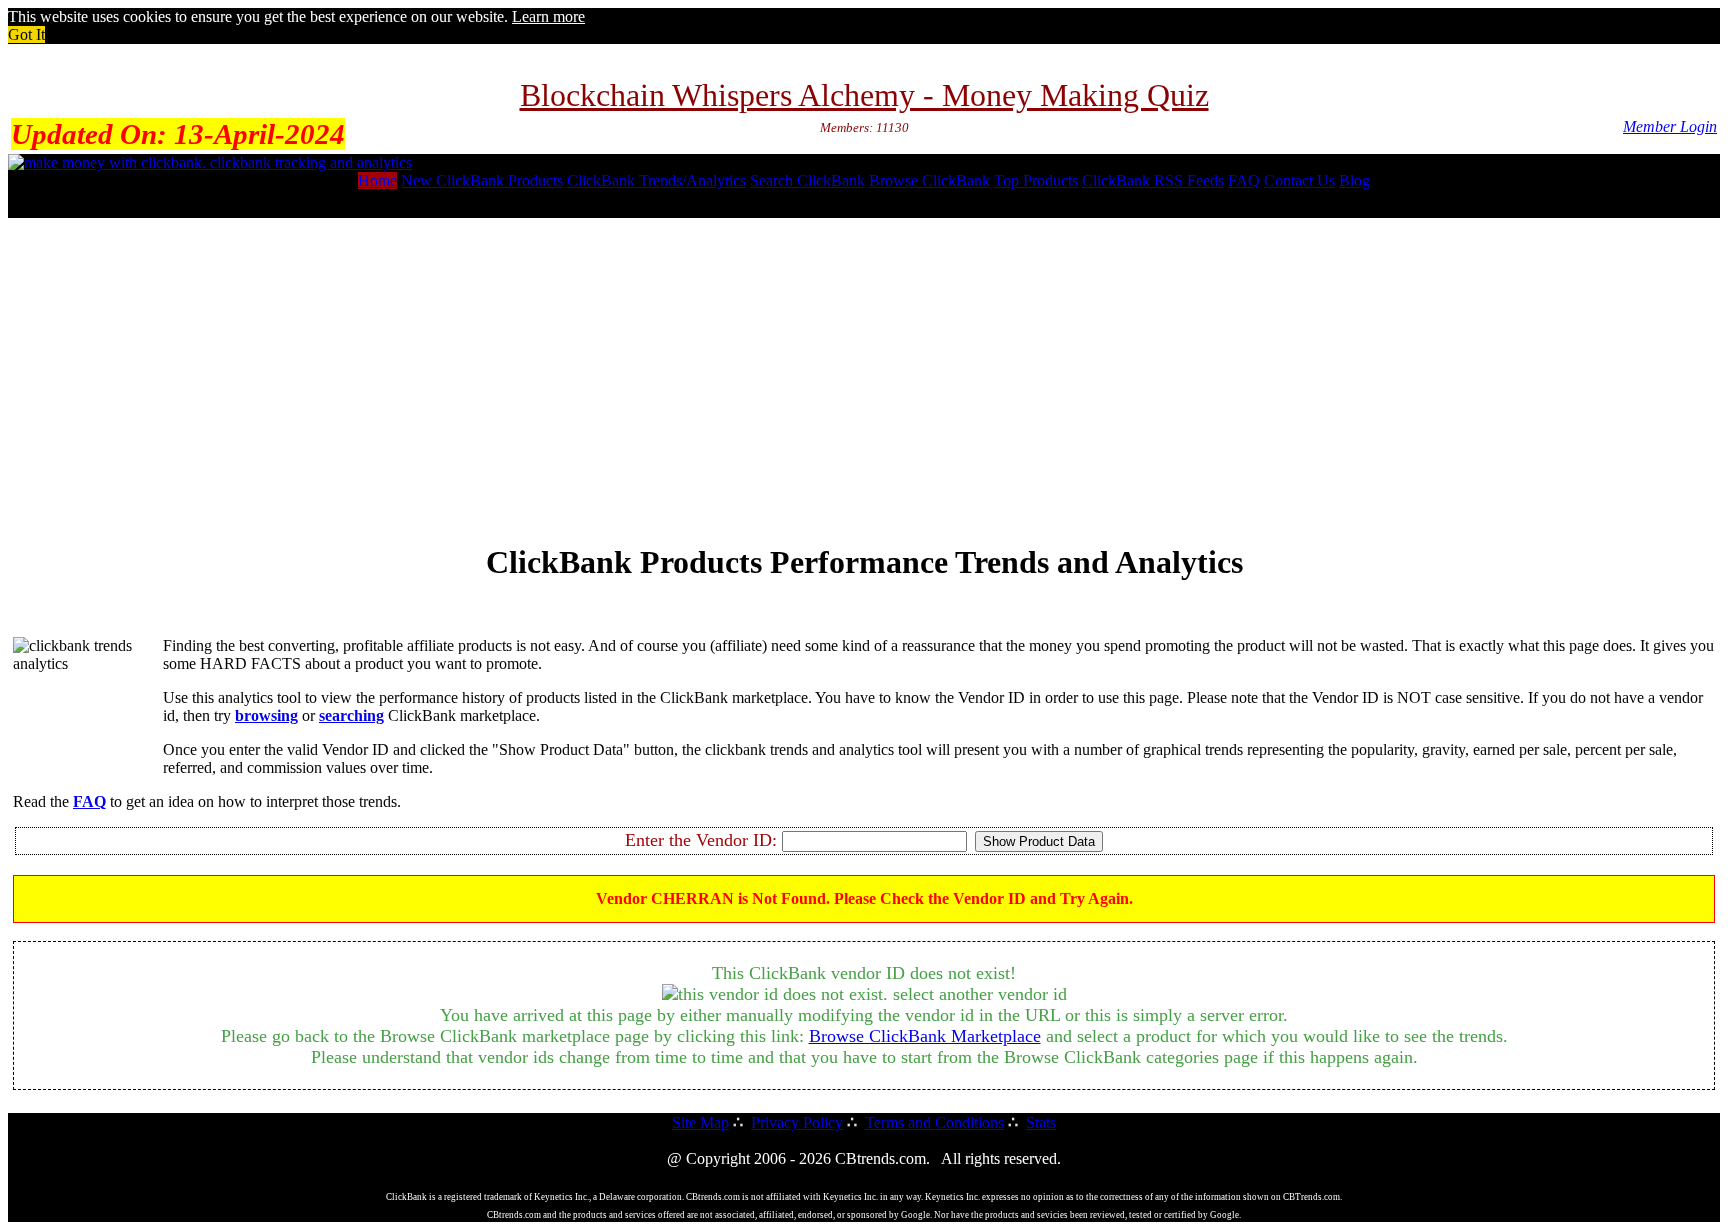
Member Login (1670, 126)
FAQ (1244, 180)
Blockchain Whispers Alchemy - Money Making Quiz (864, 95)
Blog (1354, 180)
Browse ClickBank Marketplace (925, 1036)
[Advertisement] (864, 373)
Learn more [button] (548, 16)
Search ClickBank (807, 180)
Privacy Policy (797, 1122)
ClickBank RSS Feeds (1153, 180)
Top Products (1036, 180)
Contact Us (1299, 180)
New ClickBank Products (482, 180)
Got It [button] (26, 34)
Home (377, 180)
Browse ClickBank (929, 180)
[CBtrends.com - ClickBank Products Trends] (210, 162)
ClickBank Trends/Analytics (656, 180)
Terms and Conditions (934, 1122)
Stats (1041, 1122)
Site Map (700, 1122)
